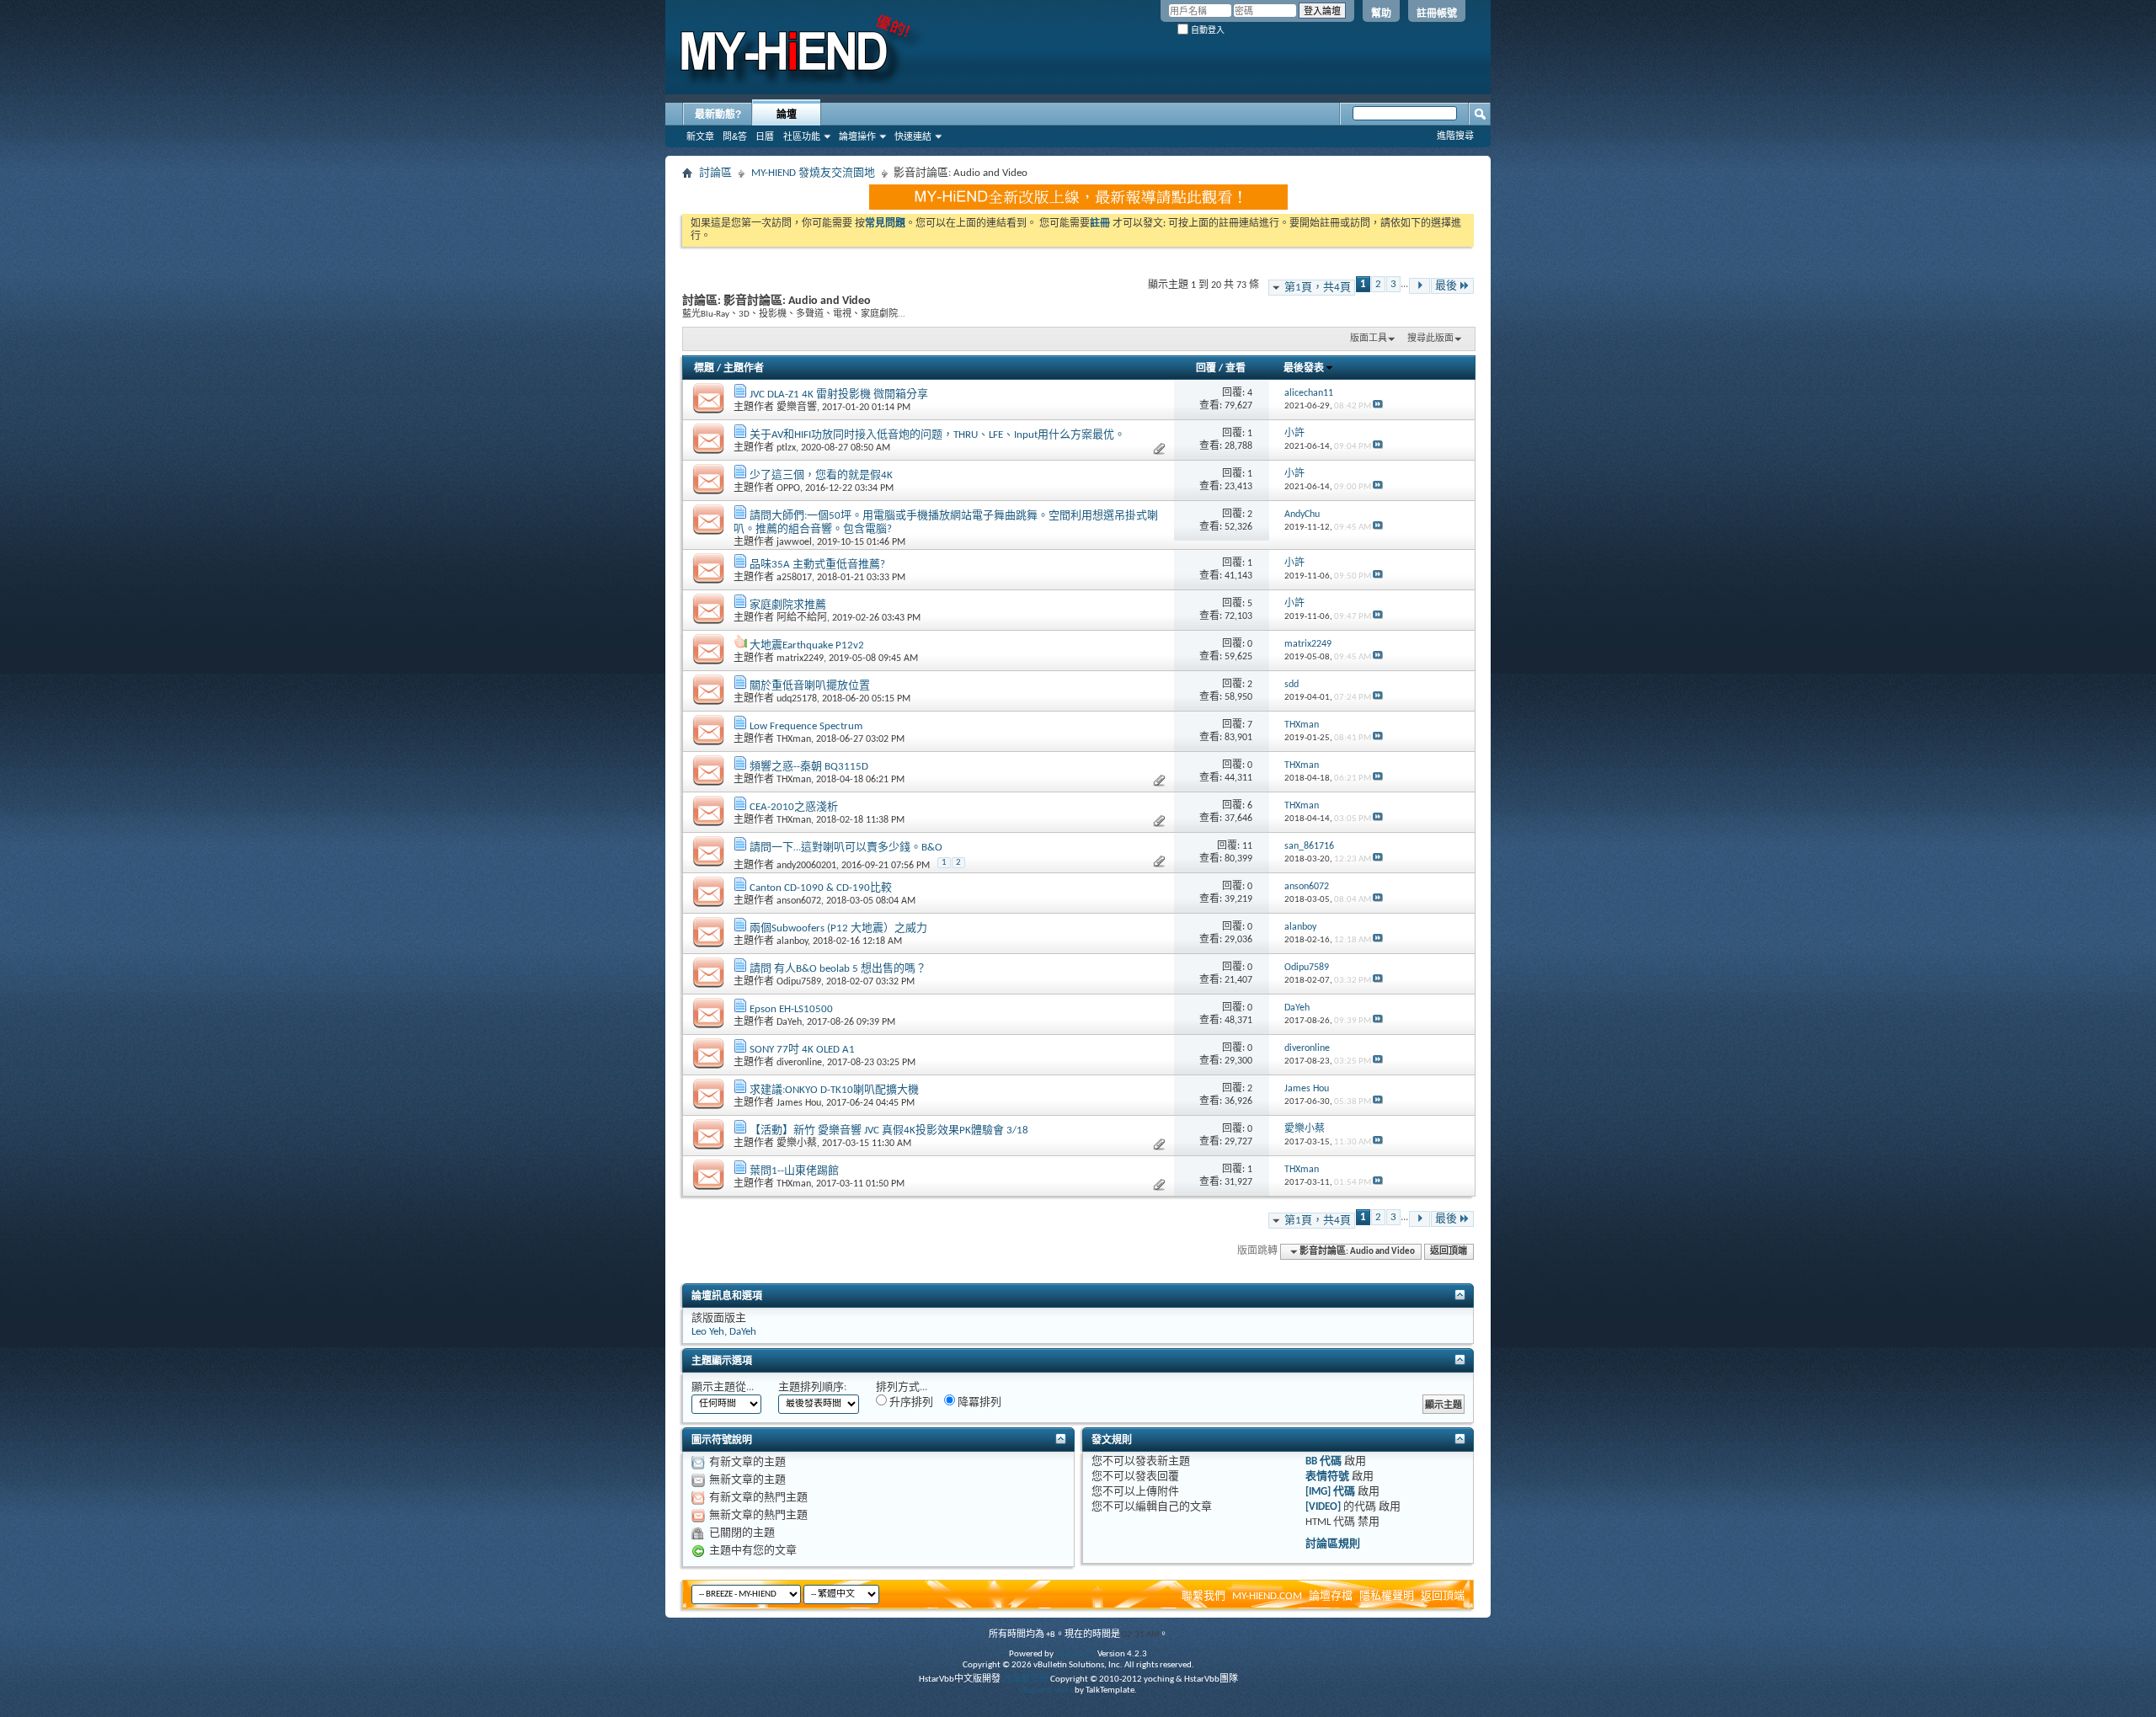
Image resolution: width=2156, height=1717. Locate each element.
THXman (794, 739)
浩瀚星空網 (1025, 1680)
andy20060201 (806, 866)
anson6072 (799, 901)
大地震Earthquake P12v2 (807, 645)
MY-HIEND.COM (1267, 1596)
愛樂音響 (797, 408)
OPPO (788, 488)
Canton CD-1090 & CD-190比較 (821, 888)
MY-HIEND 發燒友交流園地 (813, 173)
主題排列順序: (812, 1387)
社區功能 (802, 136)
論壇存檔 (1331, 1596)
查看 (1235, 369)
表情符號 (1327, 1477)
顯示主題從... (723, 1387)
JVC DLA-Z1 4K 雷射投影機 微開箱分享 (839, 395)
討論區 (715, 173)
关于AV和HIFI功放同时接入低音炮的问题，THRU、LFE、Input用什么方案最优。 (937, 435)
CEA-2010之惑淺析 (794, 807)
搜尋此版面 (1430, 339)
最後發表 (1304, 369)
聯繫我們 (1203, 1596)
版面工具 (1369, 339)
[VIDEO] (1323, 1507)
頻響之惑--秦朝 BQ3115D (809, 767)
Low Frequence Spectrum (806, 726)
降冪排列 (978, 1402)
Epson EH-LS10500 (791, 1009)
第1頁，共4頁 (1318, 288)
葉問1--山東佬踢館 (794, 1171)
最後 (1446, 286)
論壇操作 (857, 136)
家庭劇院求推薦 (788, 605)
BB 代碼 (1323, 1461)
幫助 (1381, 13)
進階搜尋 (1455, 136)
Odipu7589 (799, 982)
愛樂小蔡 (797, 1144)
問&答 (735, 136)
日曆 (765, 136)
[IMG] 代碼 (1330, 1492)
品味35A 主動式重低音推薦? (817, 565)
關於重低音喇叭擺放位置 (810, 686)
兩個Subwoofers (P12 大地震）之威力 (838, 928)
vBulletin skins (1046, 1690)
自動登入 (1206, 30)
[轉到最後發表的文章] (1378, 406)
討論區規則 (1333, 1544)
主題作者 (744, 369)
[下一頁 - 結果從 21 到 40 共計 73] (1420, 286)
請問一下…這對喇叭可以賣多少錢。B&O (846, 848)
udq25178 (797, 699)
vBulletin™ (1075, 1654)
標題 (704, 369)
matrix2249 (800, 659)
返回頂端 (1449, 1252)
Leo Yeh (708, 1332)
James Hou (799, 1103)
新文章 (700, 136)
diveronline (799, 1063)
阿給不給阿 (802, 618)
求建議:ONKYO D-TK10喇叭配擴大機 (834, 1090)
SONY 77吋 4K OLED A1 (802, 1050)
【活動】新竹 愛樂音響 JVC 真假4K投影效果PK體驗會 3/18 (889, 1130)
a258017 (794, 578)
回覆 (1206, 369)
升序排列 (910, 1402)
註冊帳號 (1437, 13)
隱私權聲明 (1387, 1596)
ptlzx (786, 448)
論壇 (787, 115)
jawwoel (794, 542)
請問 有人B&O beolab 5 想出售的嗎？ (838, 969)
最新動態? (718, 115)
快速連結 (913, 136)
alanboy (792, 941)
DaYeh (789, 1022)
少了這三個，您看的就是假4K (821, 475)
